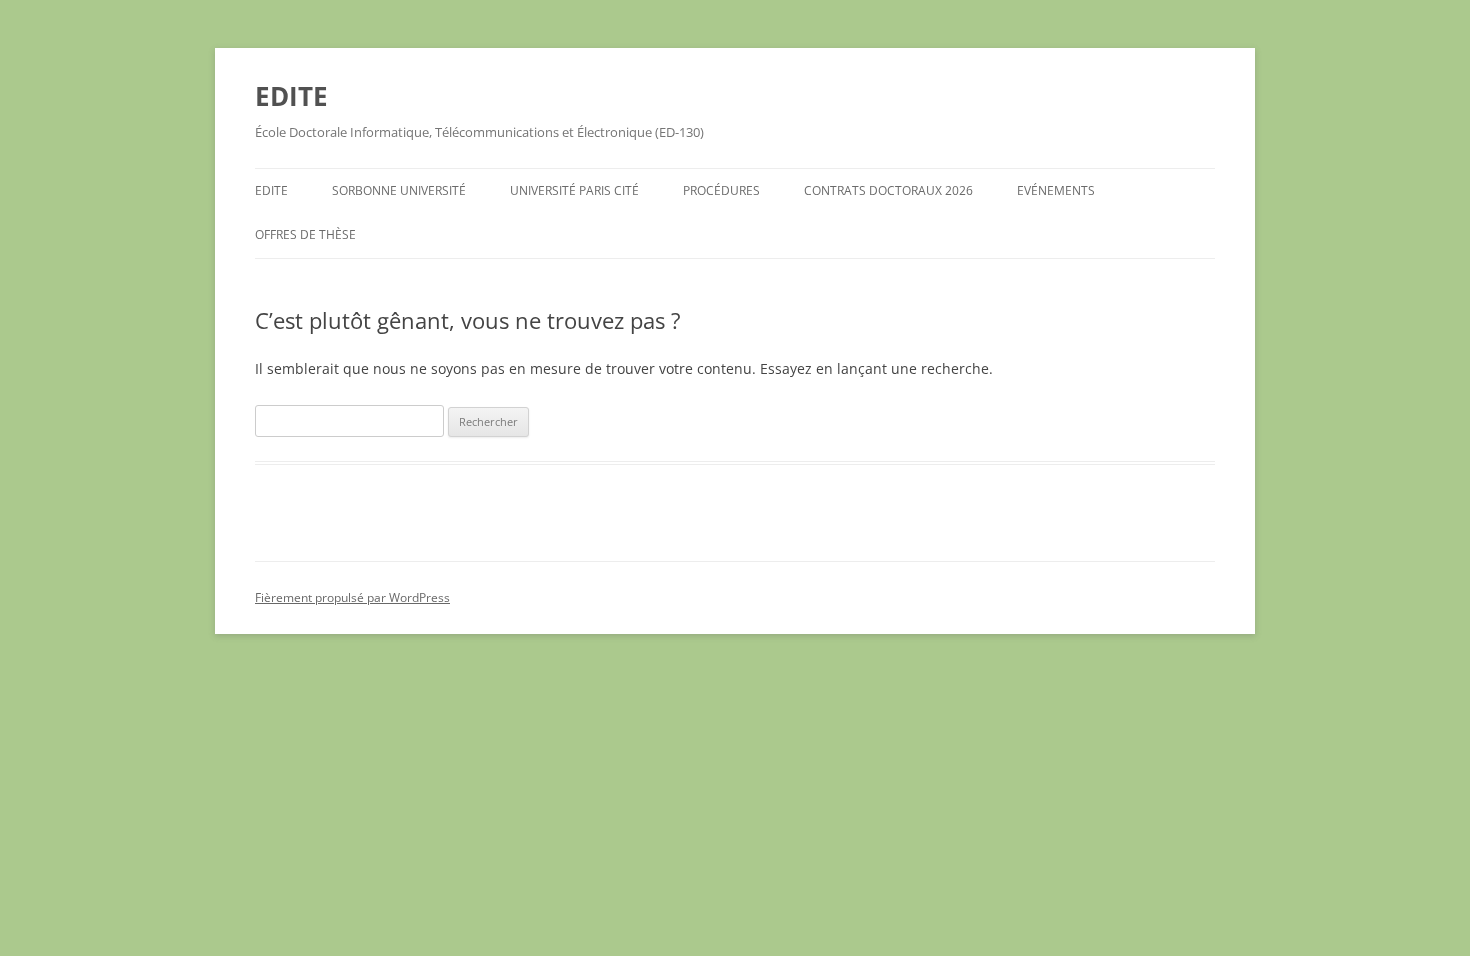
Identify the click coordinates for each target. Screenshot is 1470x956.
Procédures (721, 190)
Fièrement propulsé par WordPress (352, 597)
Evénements (1056, 190)
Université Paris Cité (574, 190)
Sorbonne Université (399, 190)
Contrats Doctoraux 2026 (888, 190)
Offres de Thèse (305, 234)
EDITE (291, 96)
